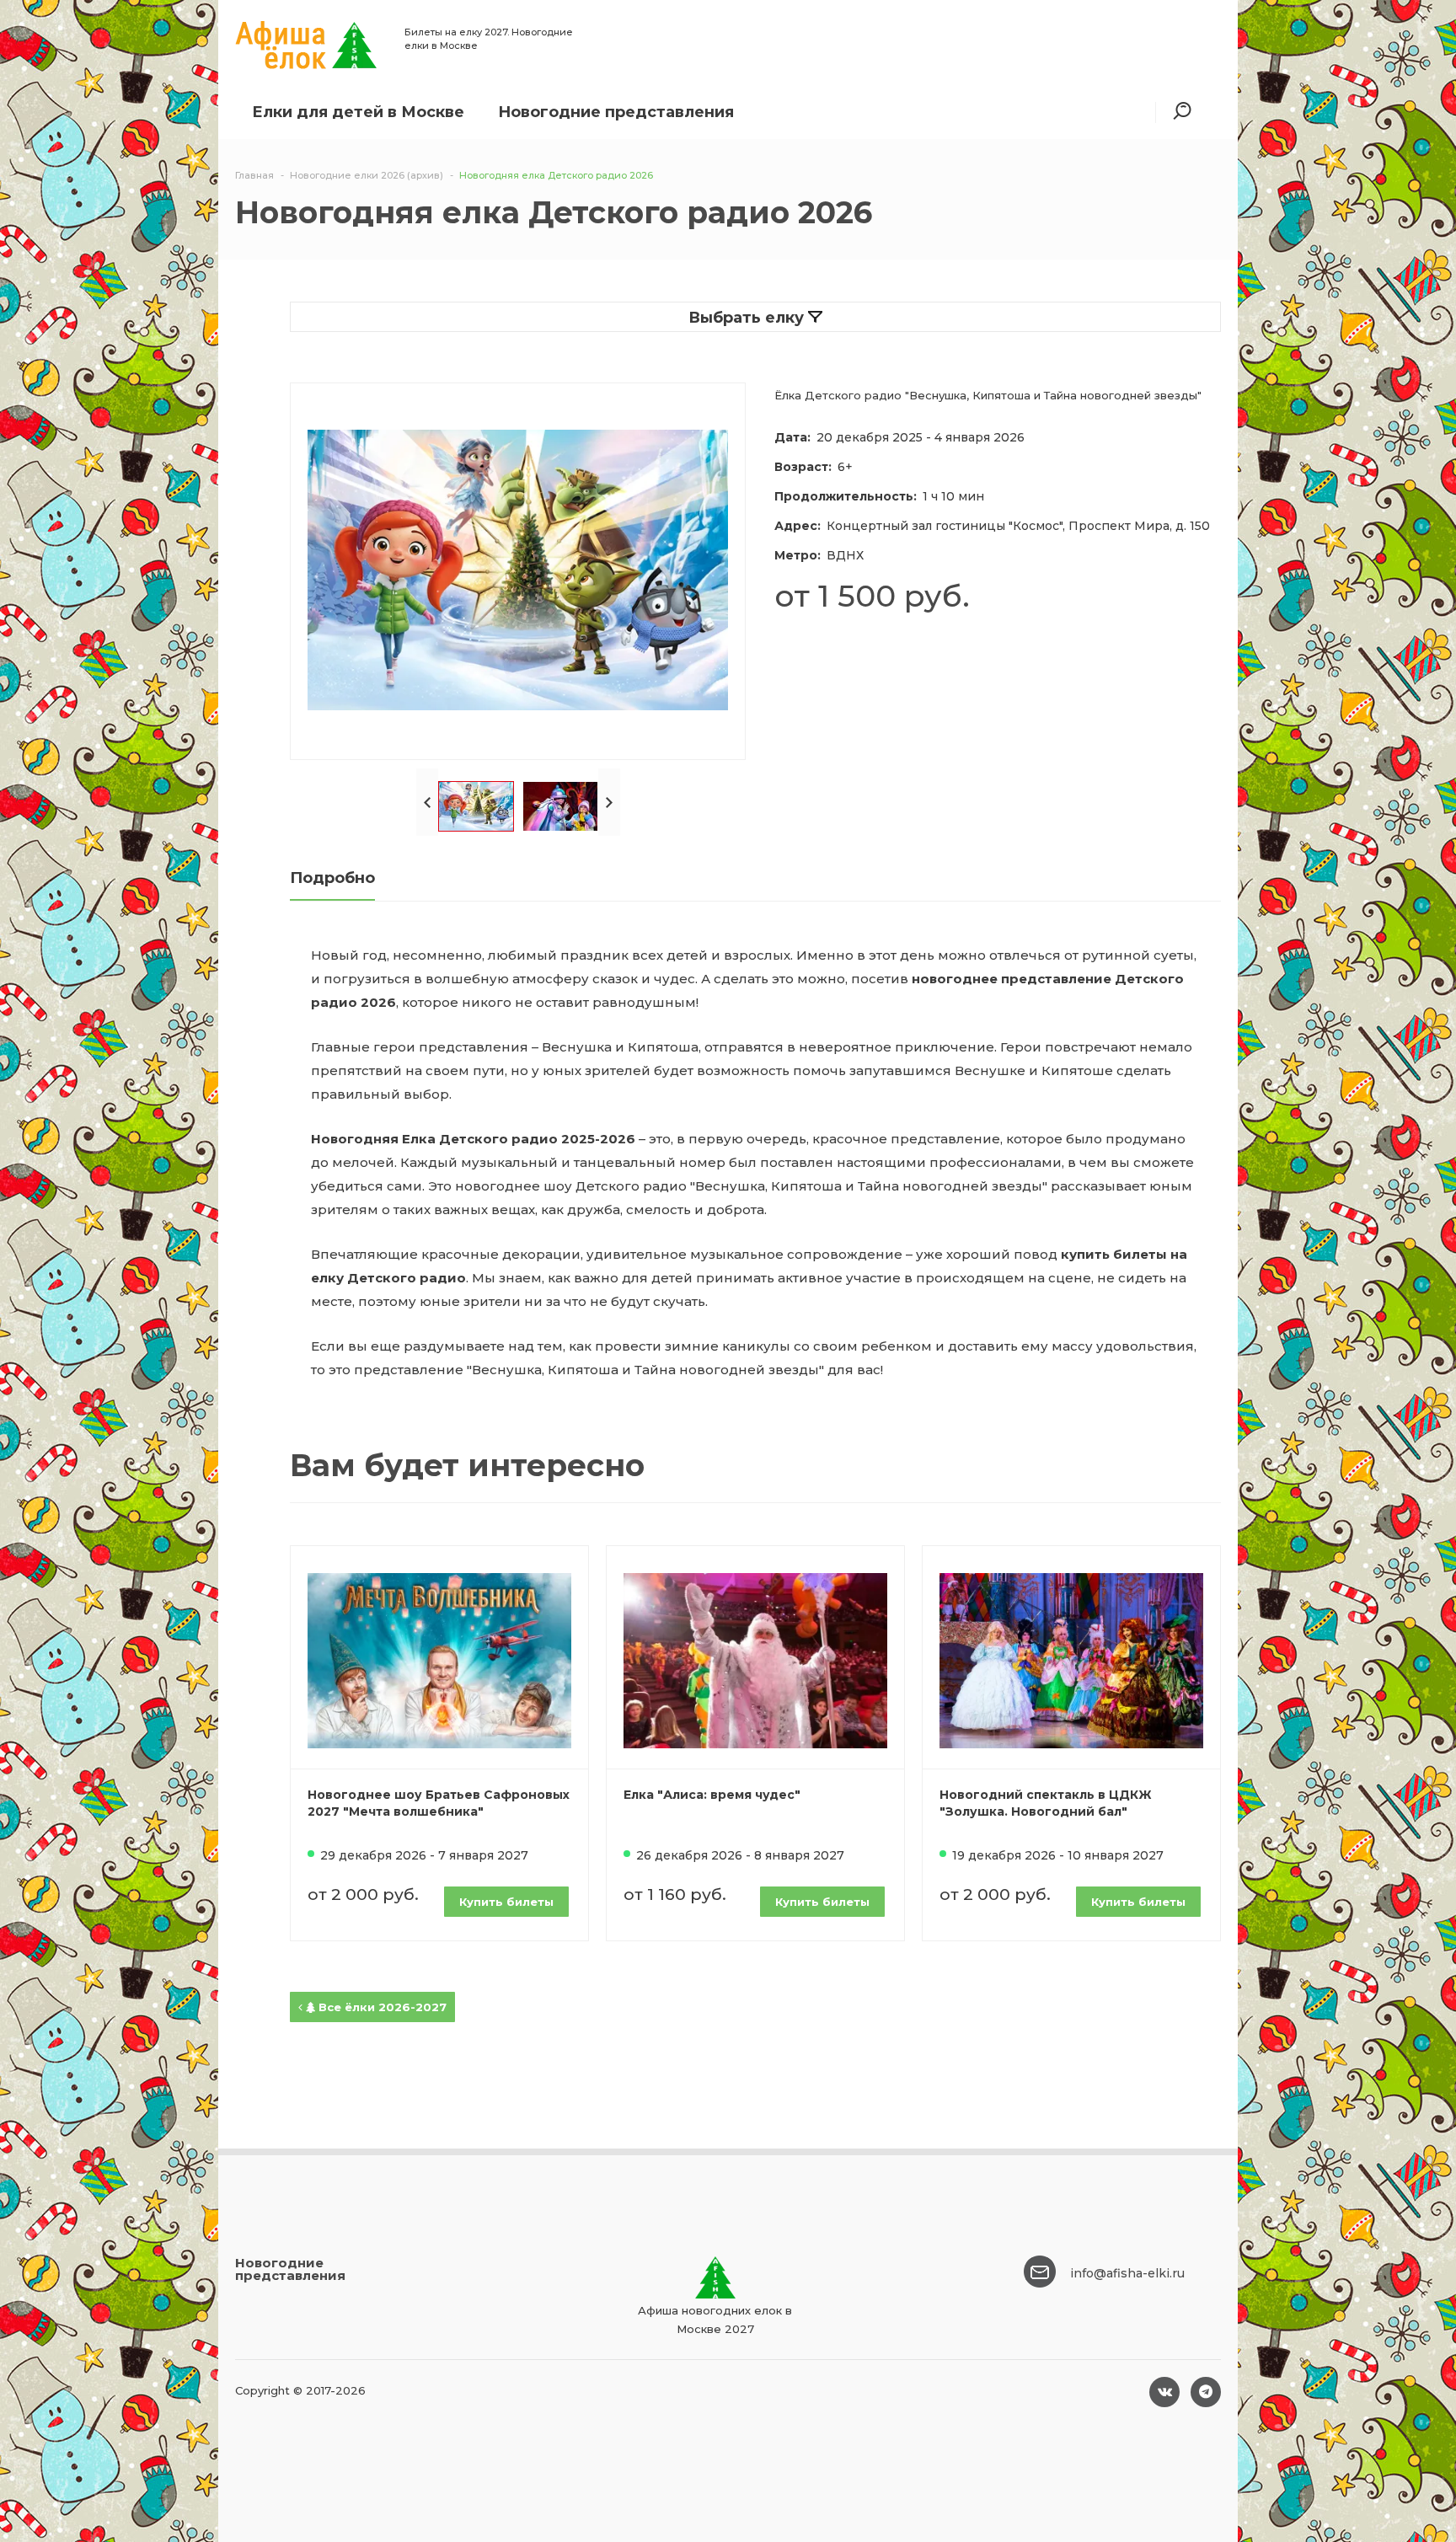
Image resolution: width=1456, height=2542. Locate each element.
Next (609, 802)
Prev (427, 802)
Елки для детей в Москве (358, 112)
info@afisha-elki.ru (1127, 2273)
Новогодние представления (616, 112)
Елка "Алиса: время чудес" (712, 1795)
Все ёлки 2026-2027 (381, 2007)
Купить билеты (506, 1902)
